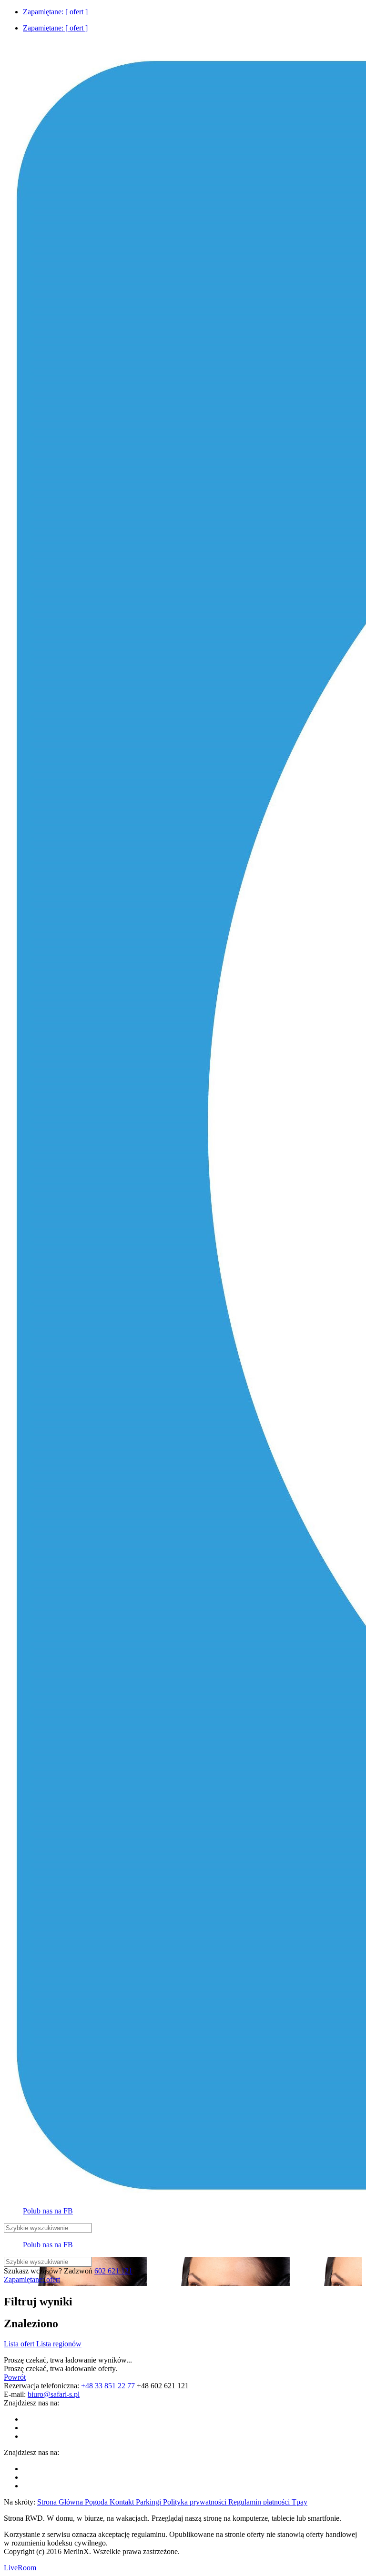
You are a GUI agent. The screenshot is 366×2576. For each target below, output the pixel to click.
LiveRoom (20, 2568)
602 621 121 (113, 2271)
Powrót (15, 2377)
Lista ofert (20, 2344)
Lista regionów (59, 2344)
